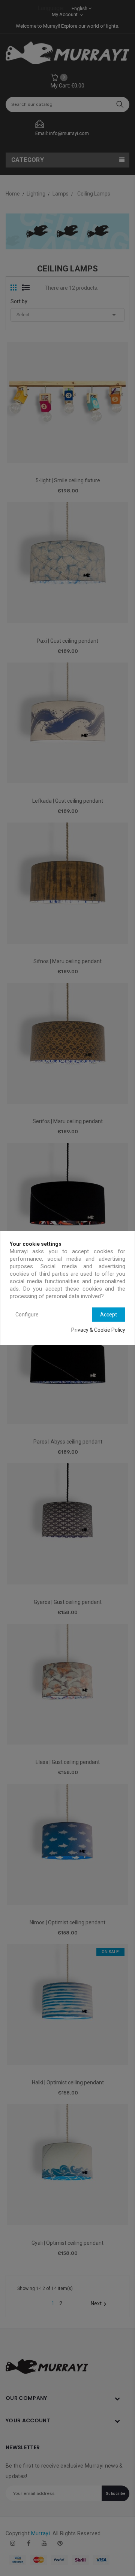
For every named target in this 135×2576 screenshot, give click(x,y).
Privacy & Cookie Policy (98, 1330)
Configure (27, 1315)
